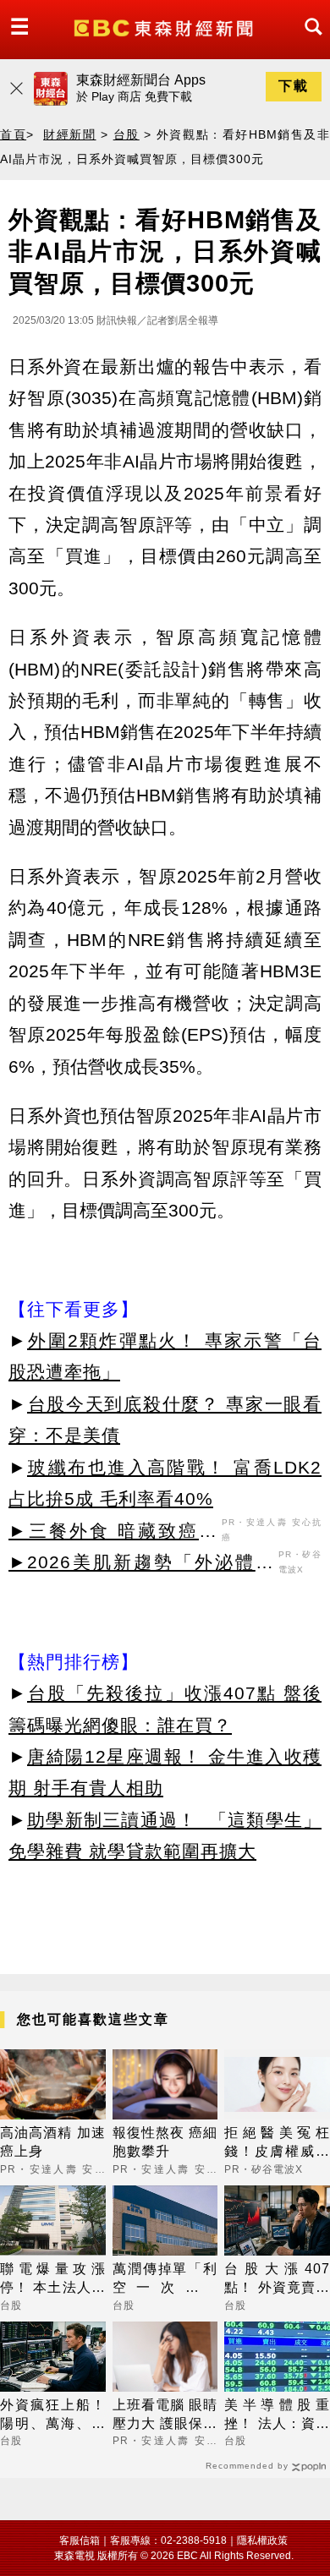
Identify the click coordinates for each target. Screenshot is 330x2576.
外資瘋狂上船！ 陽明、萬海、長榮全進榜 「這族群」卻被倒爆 (53, 2416)
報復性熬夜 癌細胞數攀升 (165, 2142)
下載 (294, 86)
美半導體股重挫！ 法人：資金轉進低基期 (277, 2416)
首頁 (13, 134)
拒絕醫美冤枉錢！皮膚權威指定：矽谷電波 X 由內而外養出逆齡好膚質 (277, 2144)
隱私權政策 (262, 2540)
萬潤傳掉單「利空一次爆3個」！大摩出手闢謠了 (165, 2280)
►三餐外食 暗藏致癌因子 (113, 1534)
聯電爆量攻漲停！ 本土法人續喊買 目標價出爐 (53, 2280)
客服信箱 (80, 2540)
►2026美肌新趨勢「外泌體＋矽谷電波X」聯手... (141, 1565)
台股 (126, 134)
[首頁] (165, 27)
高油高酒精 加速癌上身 (53, 2142)
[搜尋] (309, 42)
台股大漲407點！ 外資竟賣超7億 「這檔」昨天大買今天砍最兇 (277, 2280)
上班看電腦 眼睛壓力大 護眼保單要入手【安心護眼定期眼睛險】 (165, 2416)
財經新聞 (69, 134)
